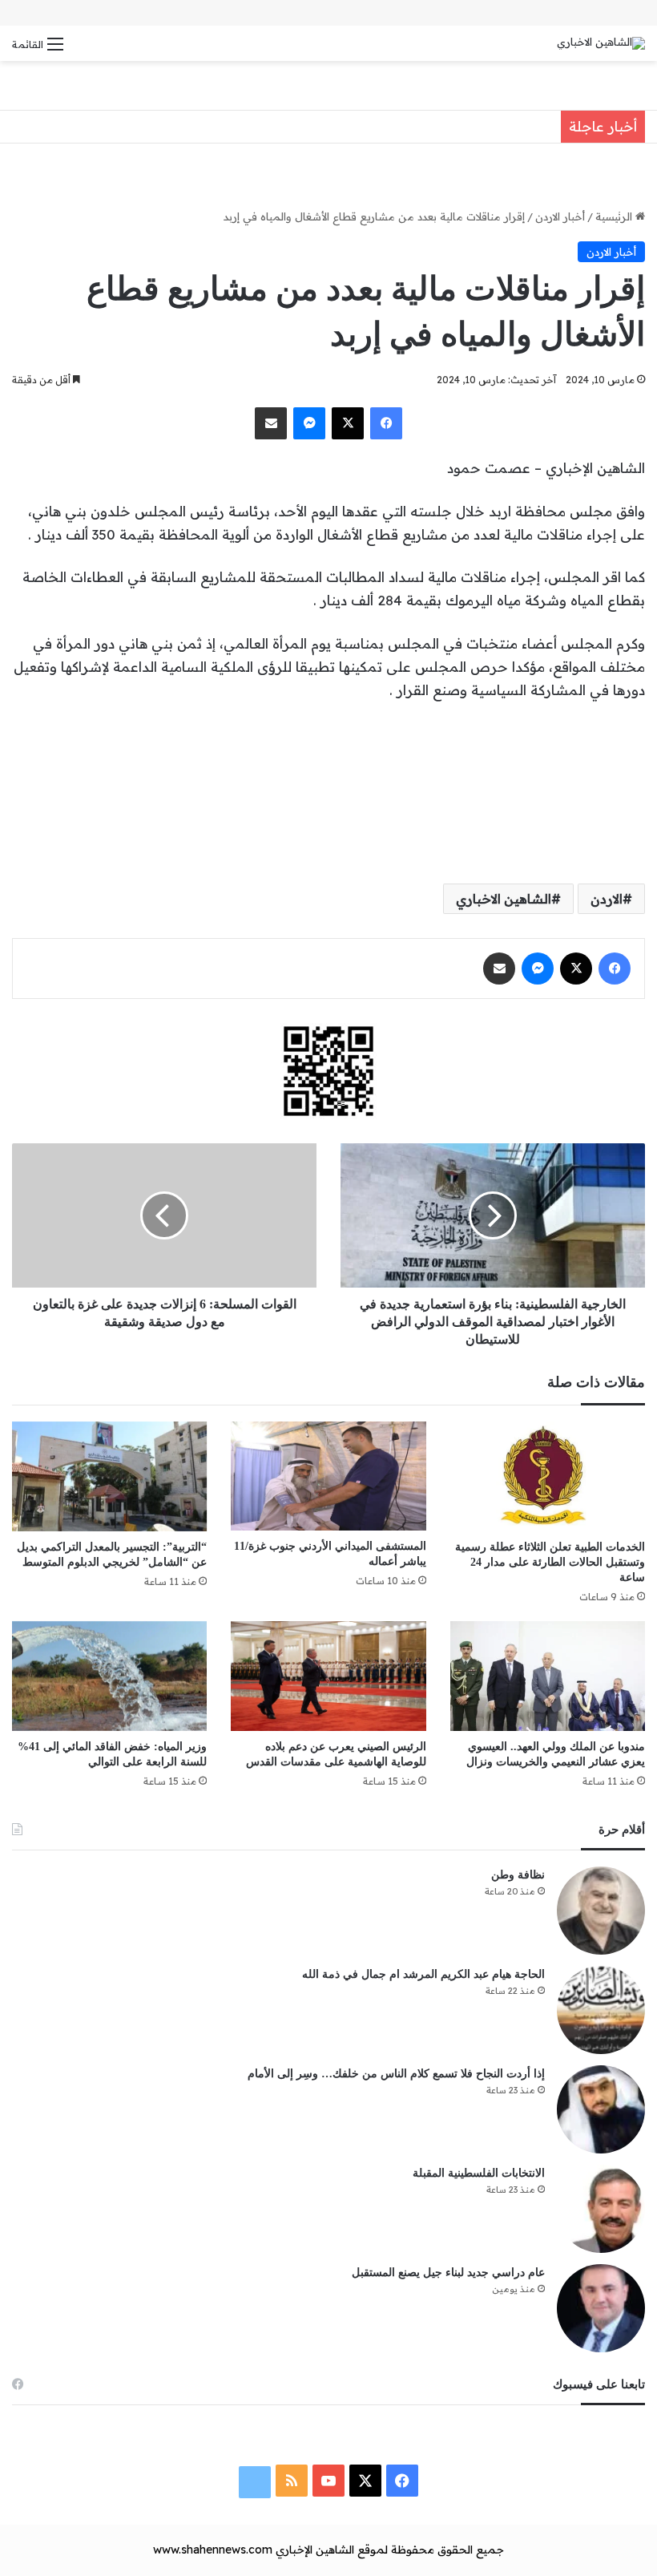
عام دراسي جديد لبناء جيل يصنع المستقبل (448, 2273)
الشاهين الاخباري (504, 899)
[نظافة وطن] (601, 1911)
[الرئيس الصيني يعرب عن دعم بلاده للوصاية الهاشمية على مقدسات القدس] (328, 1676)
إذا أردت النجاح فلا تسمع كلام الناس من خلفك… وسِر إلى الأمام (396, 2074)
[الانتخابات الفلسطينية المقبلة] (601, 2209)
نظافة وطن (518, 1875)
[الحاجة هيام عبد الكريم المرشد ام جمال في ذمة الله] (601, 2010)
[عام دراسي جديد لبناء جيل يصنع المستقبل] (601, 2308)
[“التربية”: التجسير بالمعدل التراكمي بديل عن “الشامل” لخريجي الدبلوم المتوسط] (109, 1476)
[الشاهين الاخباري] (601, 43)
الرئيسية (615, 216)
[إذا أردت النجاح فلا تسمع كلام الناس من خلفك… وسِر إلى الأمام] (601, 2109)
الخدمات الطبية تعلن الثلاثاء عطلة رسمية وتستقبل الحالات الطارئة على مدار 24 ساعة (550, 1562)
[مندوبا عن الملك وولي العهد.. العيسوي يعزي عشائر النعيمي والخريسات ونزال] (548, 1676)
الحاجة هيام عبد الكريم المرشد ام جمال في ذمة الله (423, 1974)
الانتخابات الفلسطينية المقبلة (479, 2173)
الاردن (607, 899)
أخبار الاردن (560, 216)
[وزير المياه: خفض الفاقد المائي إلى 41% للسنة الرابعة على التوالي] (109, 1676)
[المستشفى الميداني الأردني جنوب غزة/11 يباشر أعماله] (328, 1476)
